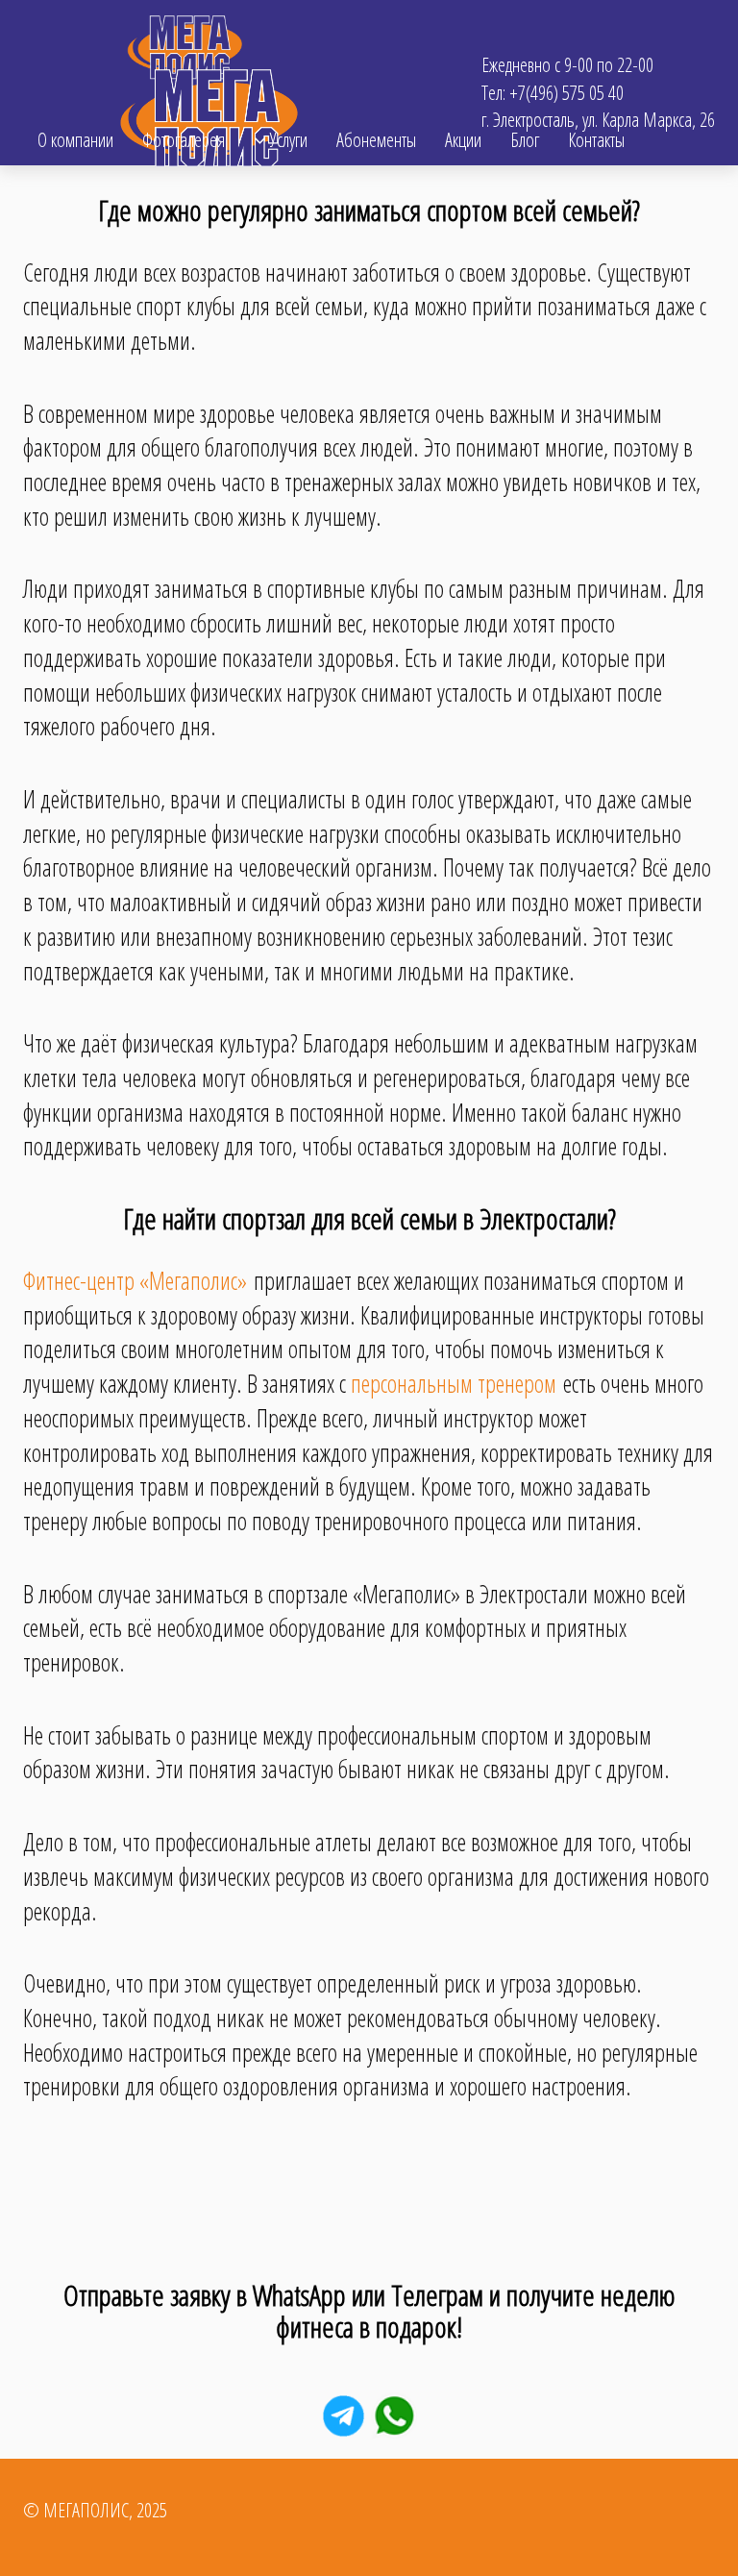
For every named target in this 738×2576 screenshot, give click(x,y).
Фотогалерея (184, 140)
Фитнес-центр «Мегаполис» (135, 1280)
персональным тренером (454, 1383)
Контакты (596, 140)
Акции (463, 140)
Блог (525, 140)
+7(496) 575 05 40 (566, 93)
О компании (75, 140)
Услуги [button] (287, 140)
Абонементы (376, 140)
